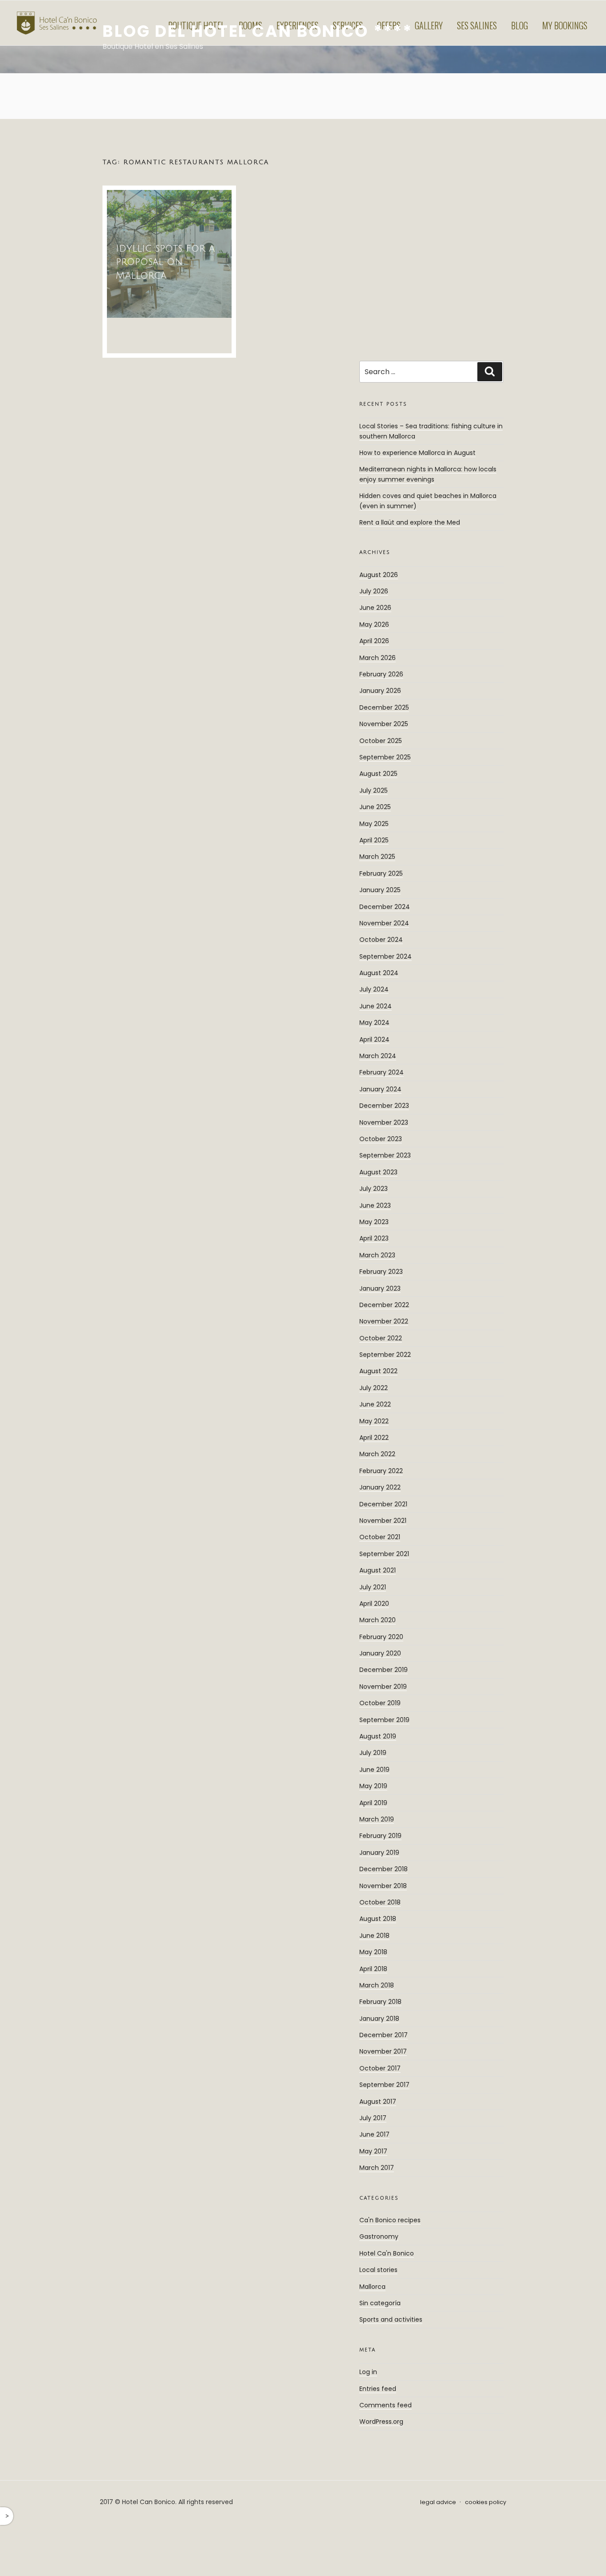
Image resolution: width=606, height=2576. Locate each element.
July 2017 (373, 2118)
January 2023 (380, 1288)
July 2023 (374, 1189)
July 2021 (373, 1587)
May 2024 (374, 1023)
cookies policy (486, 2502)
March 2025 (377, 857)
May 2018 (373, 1952)
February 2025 (381, 873)
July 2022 (374, 1388)
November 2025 (384, 724)
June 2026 (375, 608)
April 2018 (373, 1969)
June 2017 (374, 2134)
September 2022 (385, 1355)
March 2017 (377, 2168)
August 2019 (378, 1736)
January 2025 (380, 890)
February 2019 (380, 1836)
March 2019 (377, 1819)
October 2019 (380, 1703)
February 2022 (381, 1471)
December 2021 (383, 1504)
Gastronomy (379, 2236)
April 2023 (374, 1238)
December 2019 (384, 1670)
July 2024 (374, 989)
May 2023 (374, 1222)
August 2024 (379, 973)
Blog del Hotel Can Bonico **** (257, 31)
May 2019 (373, 1786)
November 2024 (384, 923)
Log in (368, 2372)
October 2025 (381, 741)
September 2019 (384, 1720)
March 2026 (378, 658)
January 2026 (380, 691)
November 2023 (384, 1122)
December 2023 (384, 1106)
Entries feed (378, 2389)
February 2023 (381, 1272)
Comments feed (386, 2405)
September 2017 (384, 2085)
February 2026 (381, 674)
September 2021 (384, 1554)
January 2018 (379, 2019)
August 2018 (378, 1919)
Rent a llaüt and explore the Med (410, 522)
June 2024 (376, 1006)
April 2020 (374, 1604)
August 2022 (378, 1371)
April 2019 (373, 1803)
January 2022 (380, 1487)
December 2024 (385, 907)
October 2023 (381, 1139)
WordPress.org (381, 2422)
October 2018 (380, 1902)
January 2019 (379, 1853)
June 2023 (375, 1205)
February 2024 (382, 1072)
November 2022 (384, 1321)
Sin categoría (380, 2303)
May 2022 (374, 1421)
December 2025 (384, 707)
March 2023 (377, 1255)
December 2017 (384, 2035)
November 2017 (383, 2051)
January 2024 (380, 1089)
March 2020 (378, 1620)
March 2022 (377, 1454)
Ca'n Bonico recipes (390, 2220)
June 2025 (375, 807)
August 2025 (378, 774)
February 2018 (380, 2002)
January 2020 (380, 1653)
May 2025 (374, 824)
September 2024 (386, 956)
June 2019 (374, 1770)
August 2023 (378, 1172)
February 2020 (381, 1637)
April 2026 (374, 641)
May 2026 (374, 624)
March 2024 (378, 1056)
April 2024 (374, 1039)
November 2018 (383, 1886)
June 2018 (374, 1936)
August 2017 (378, 2102)
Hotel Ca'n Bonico (387, 2253)
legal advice (438, 2502)
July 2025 (374, 790)
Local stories (378, 2270)
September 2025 (385, 757)
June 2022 (375, 1404)
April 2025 (374, 840)
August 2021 (378, 1570)
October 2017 (380, 2068)
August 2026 (379, 575)
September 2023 (385, 1155)
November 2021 (383, 1521)
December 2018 (384, 1869)
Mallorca (372, 2287)
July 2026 (374, 591)
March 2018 (377, 1985)
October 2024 (381, 940)
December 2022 (384, 1305)
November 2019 (383, 1687)
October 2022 (381, 1338)
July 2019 (373, 1753)
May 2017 (373, 2151)
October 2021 (380, 1537)
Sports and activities (391, 2319)
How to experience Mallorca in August (417, 453)
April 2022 (374, 1438)
